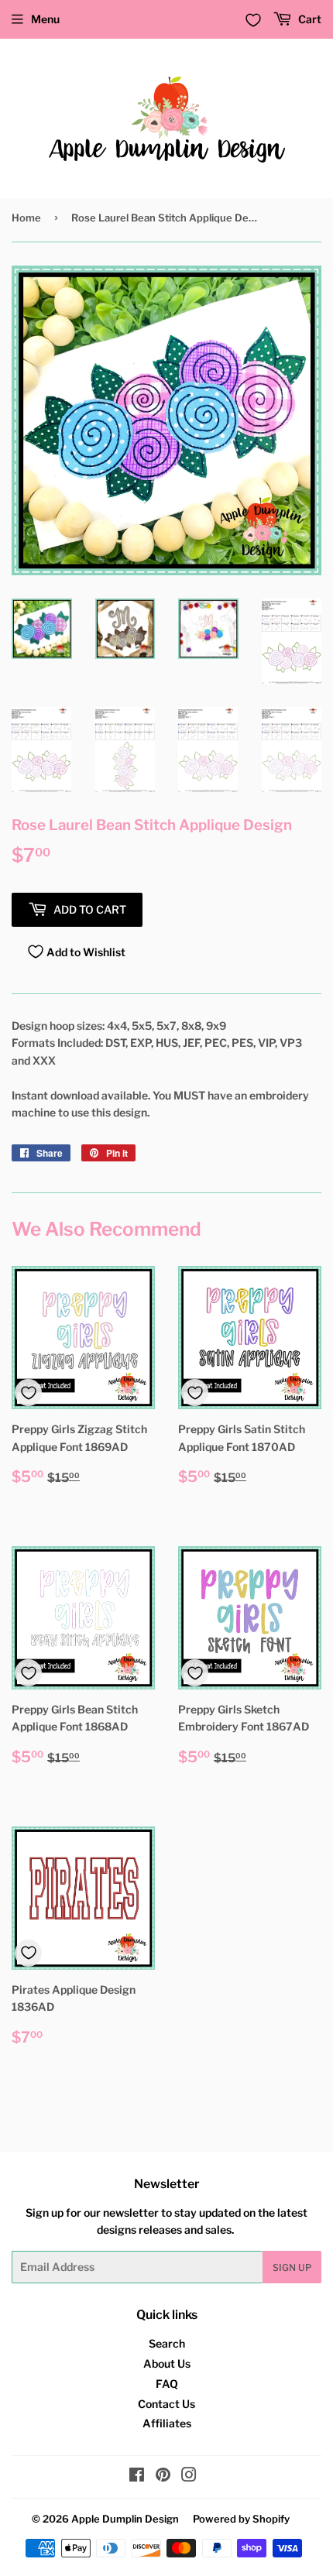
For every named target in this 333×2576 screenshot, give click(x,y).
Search (167, 2343)
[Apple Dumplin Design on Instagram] (189, 2477)
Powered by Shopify (241, 2519)
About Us (167, 2363)
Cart (309, 19)
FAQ (167, 2384)
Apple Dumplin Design (125, 2519)
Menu (45, 19)
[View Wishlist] (253, 20)
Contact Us (166, 2404)
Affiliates (167, 2423)
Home (26, 218)
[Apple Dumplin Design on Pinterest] (163, 2477)
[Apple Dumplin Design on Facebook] (137, 2477)
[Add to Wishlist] (28, 1393)
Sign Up (292, 2267)
